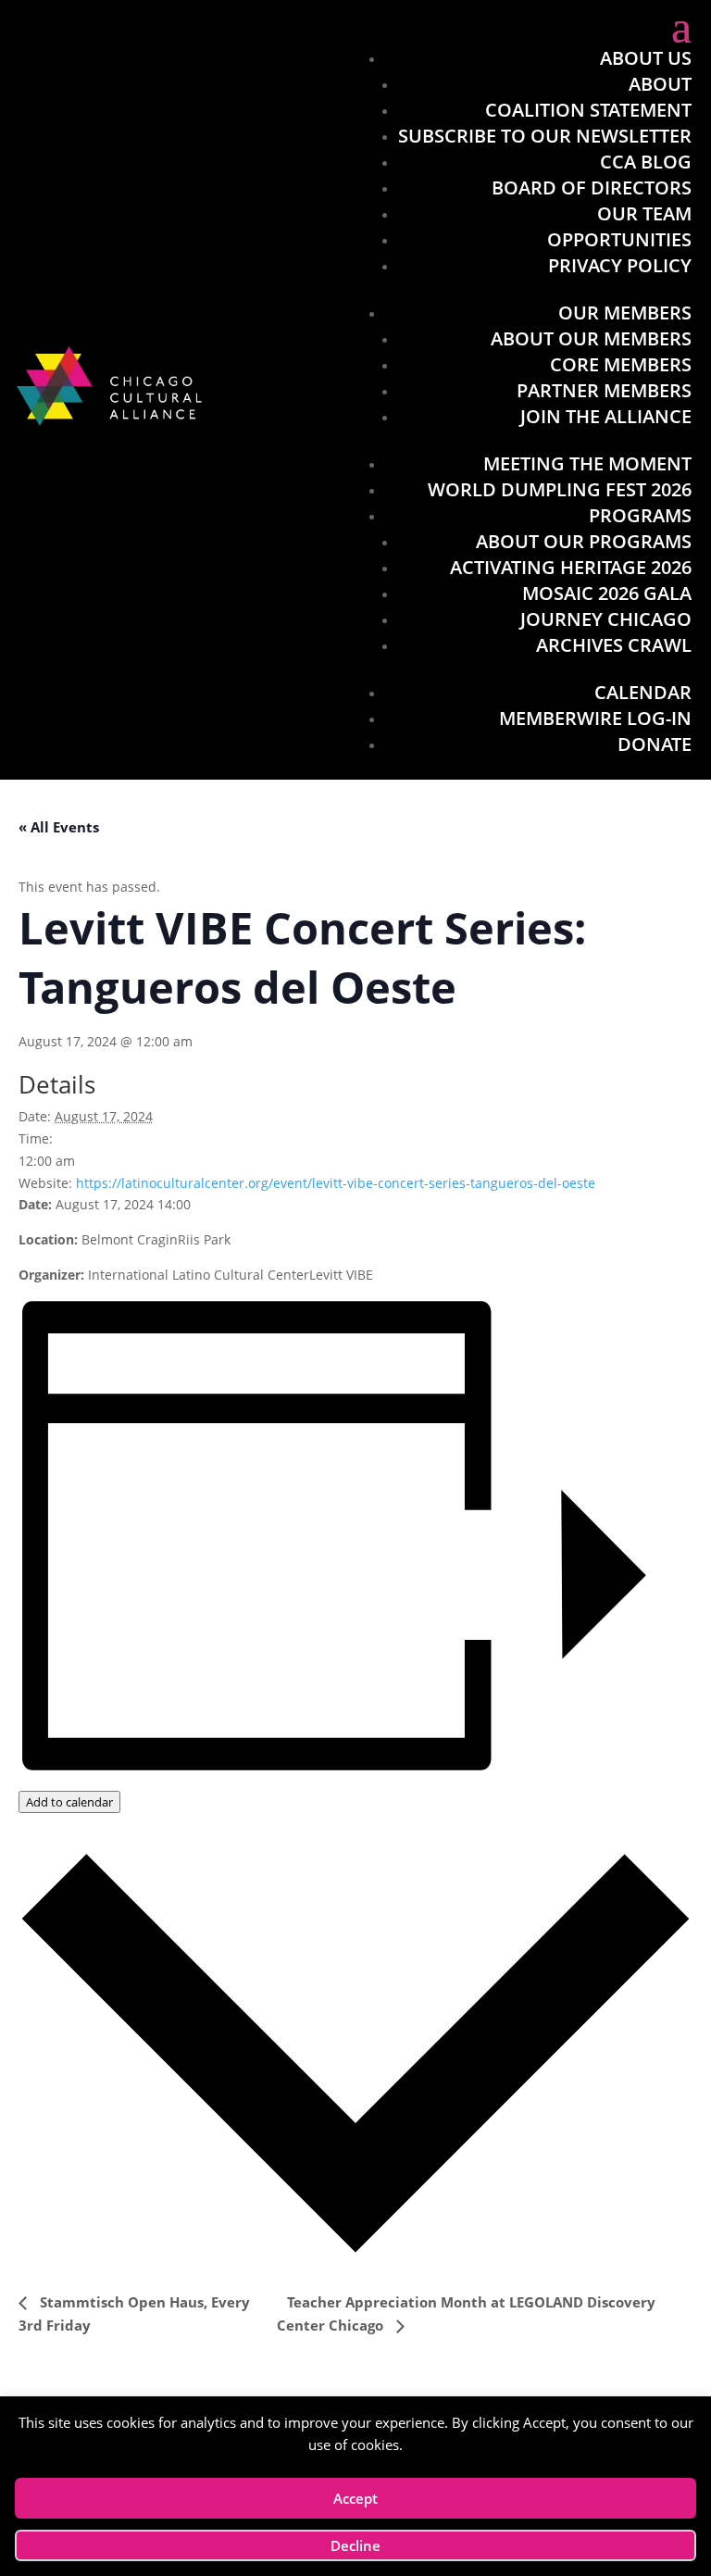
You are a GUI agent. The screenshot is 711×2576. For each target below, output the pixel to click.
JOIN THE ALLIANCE (606, 416)
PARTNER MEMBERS (604, 390)
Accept (355, 2498)
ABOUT (660, 84)
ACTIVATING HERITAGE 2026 (571, 567)
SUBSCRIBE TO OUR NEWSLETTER (545, 136)
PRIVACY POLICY (620, 265)
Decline (355, 2545)
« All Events (59, 827)
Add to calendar (69, 1802)
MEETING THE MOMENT (587, 463)
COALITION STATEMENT (588, 110)
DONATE (655, 744)
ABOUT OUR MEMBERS (591, 338)
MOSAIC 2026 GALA (607, 593)
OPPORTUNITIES (619, 239)
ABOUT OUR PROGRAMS (584, 541)
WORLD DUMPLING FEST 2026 (560, 489)
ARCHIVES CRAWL (614, 645)
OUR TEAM (644, 213)
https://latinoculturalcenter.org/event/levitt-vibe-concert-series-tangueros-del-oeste (336, 1183)
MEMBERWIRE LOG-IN (595, 718)
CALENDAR (643, 692)
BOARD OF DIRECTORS (592, 188)
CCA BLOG (646, 162)
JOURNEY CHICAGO (606, 619)
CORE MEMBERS (621, 364)
